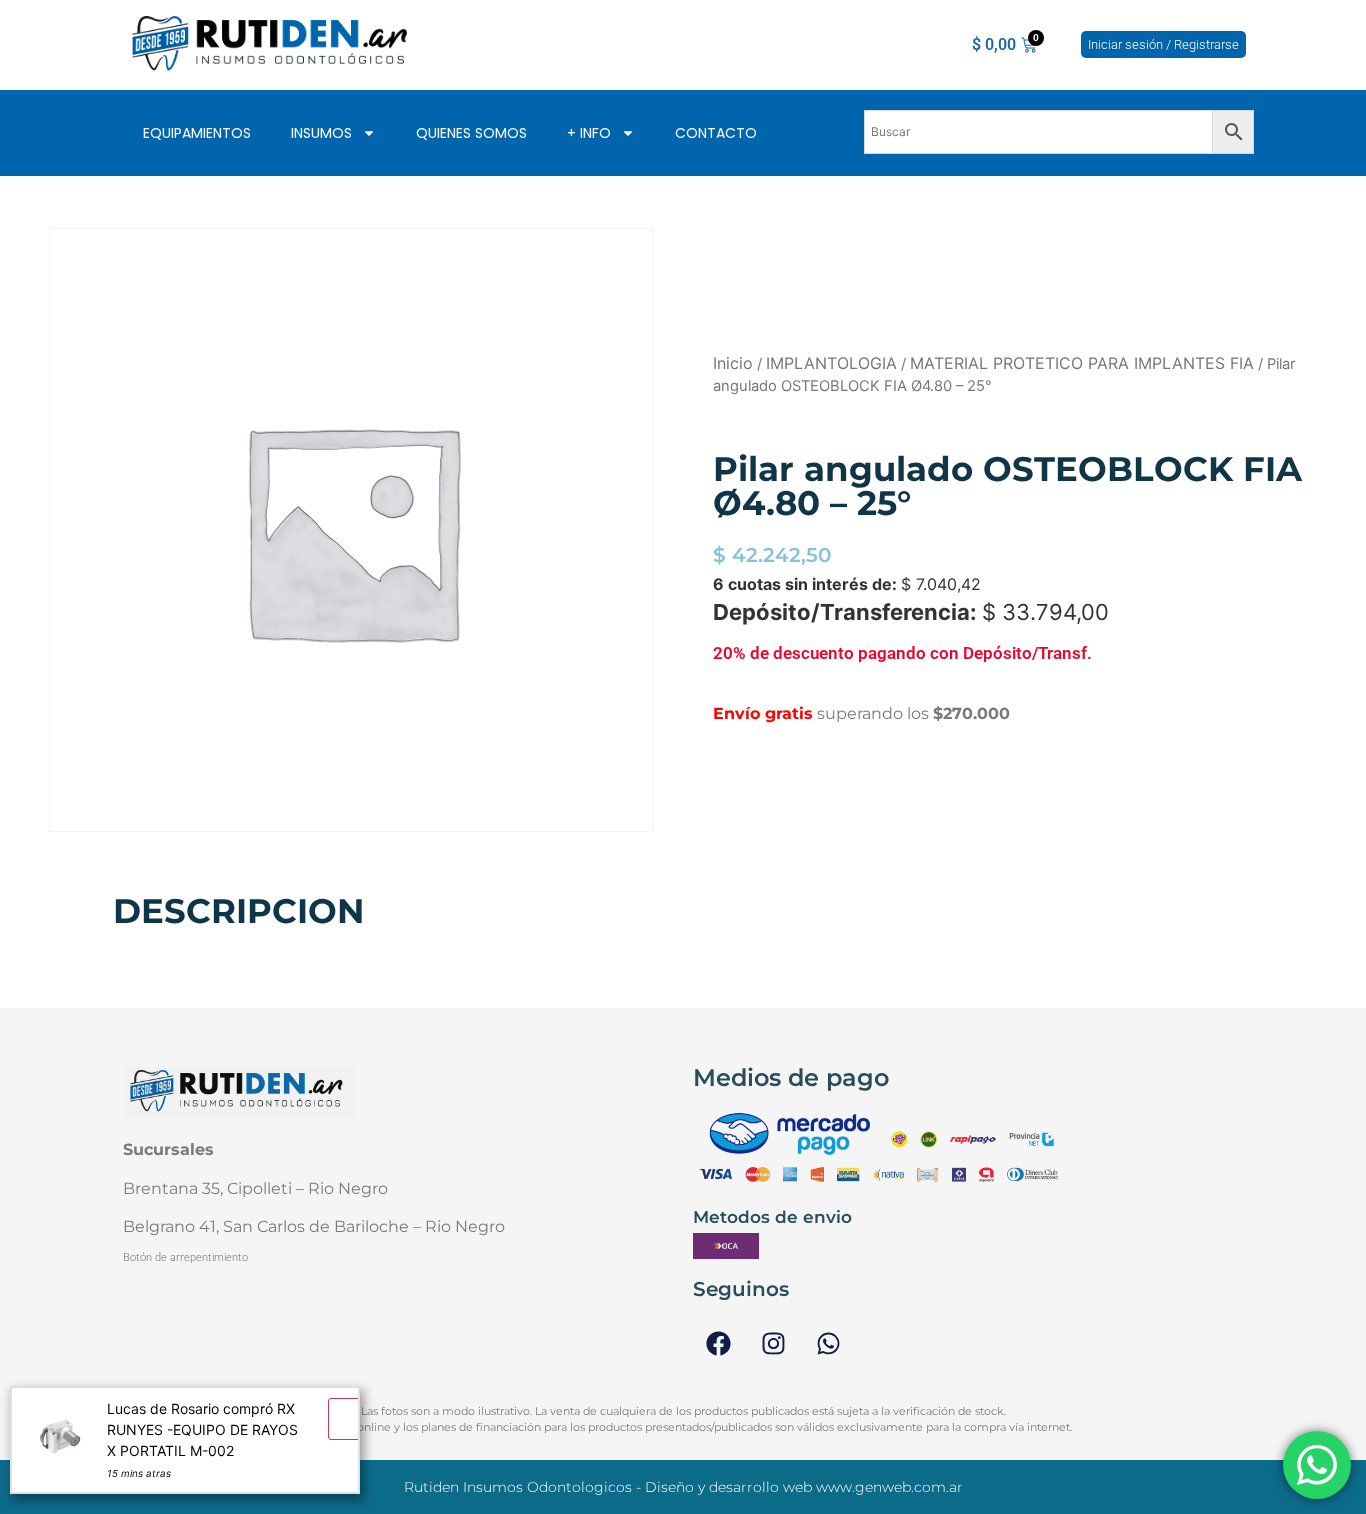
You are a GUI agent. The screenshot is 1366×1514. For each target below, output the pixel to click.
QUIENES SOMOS (471, 133)
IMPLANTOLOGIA (831, 363)
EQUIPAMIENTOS (197, 133)
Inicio (733, 363)
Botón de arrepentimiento (185, 1257)
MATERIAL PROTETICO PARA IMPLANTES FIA (1082, 363)
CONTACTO (716, 133)
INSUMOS (321, 133)
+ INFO (589, 133)
